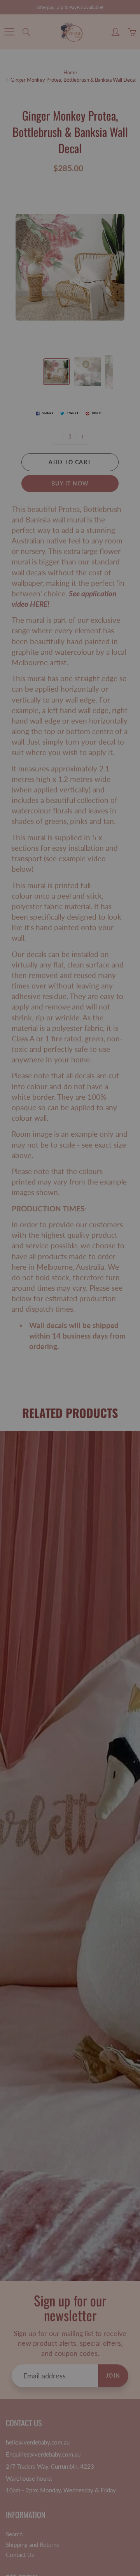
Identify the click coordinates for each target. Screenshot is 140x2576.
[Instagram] (76, 166)
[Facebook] (59, 166)
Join (111, 140)
